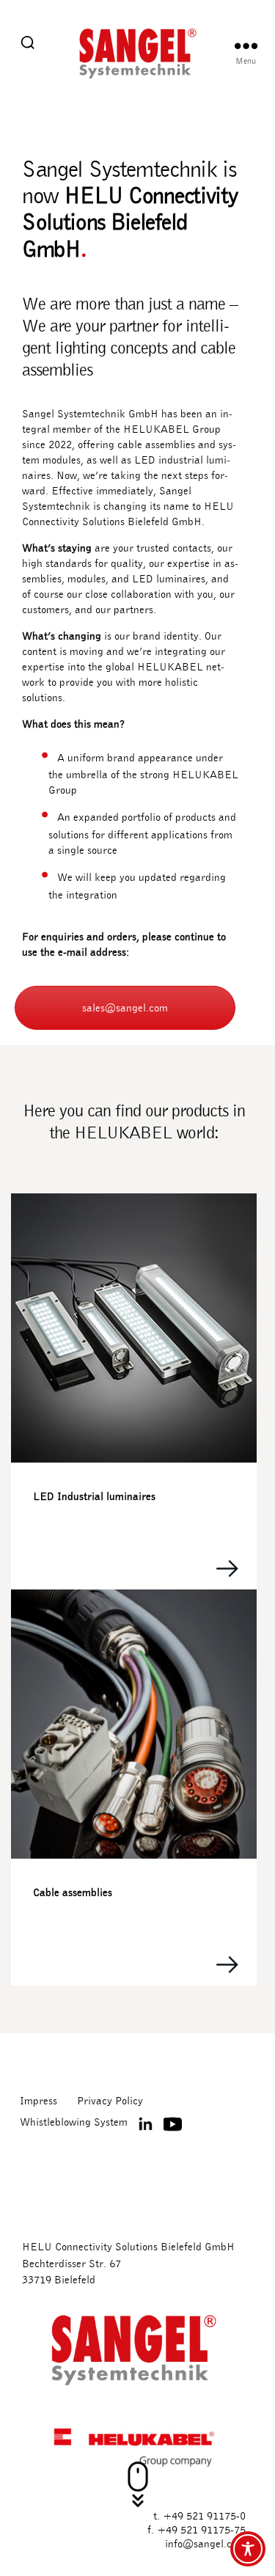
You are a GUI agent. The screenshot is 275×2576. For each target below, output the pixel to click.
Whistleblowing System (74, 2122)
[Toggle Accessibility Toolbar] (248, 2549)
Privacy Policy (110, 2101)
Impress (38, 2101)
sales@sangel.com (125, 1008)
